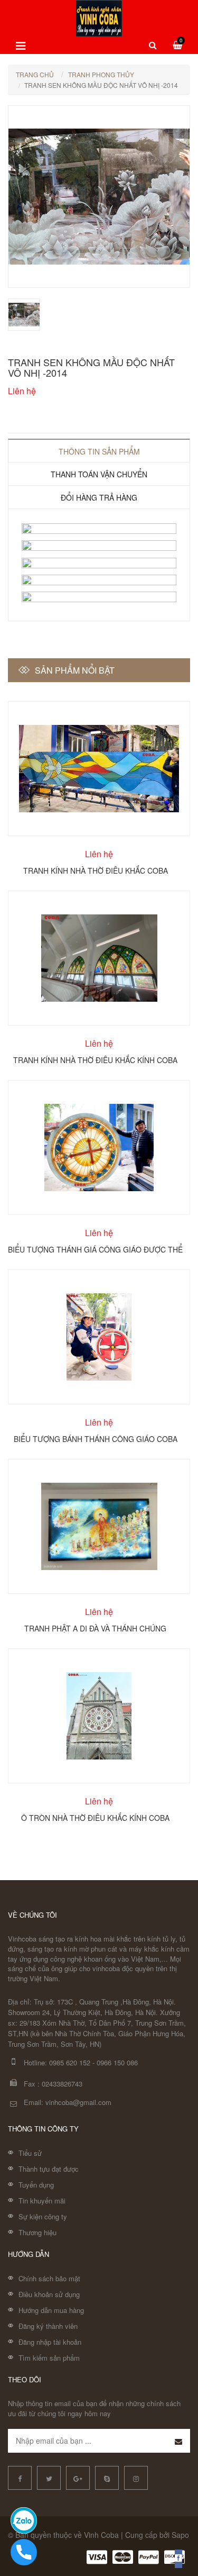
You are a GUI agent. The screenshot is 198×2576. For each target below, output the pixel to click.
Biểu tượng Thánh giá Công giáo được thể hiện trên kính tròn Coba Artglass (95, 1249)
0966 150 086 (117, 2062)
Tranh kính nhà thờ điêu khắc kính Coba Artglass (95, 1059)
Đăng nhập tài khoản (50, 2342)
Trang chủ (35, 74)
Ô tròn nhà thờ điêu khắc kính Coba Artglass (95, 1817)
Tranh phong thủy (101, 74)
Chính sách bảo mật (49, 2278)
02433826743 (62, 2084)
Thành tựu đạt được (49, 2169)
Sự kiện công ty (43, 2216)
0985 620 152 (70, 2062)
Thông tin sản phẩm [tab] (99, 451)
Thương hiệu (37, 2232)
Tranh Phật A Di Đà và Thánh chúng (95, 1628)
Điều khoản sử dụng (49, 2294)
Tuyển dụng (36, 2185)
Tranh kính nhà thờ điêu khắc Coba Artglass (96, 870)
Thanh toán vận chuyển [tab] (99, 474)
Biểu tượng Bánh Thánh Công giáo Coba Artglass (96, 1438)
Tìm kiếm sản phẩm (49, 2358)
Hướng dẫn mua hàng (51, 2310)
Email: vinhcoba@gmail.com (68, 2102)
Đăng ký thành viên (48, 2326)
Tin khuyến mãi (42, 2201)
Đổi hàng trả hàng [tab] (99, 497)
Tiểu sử (30, 2153)
